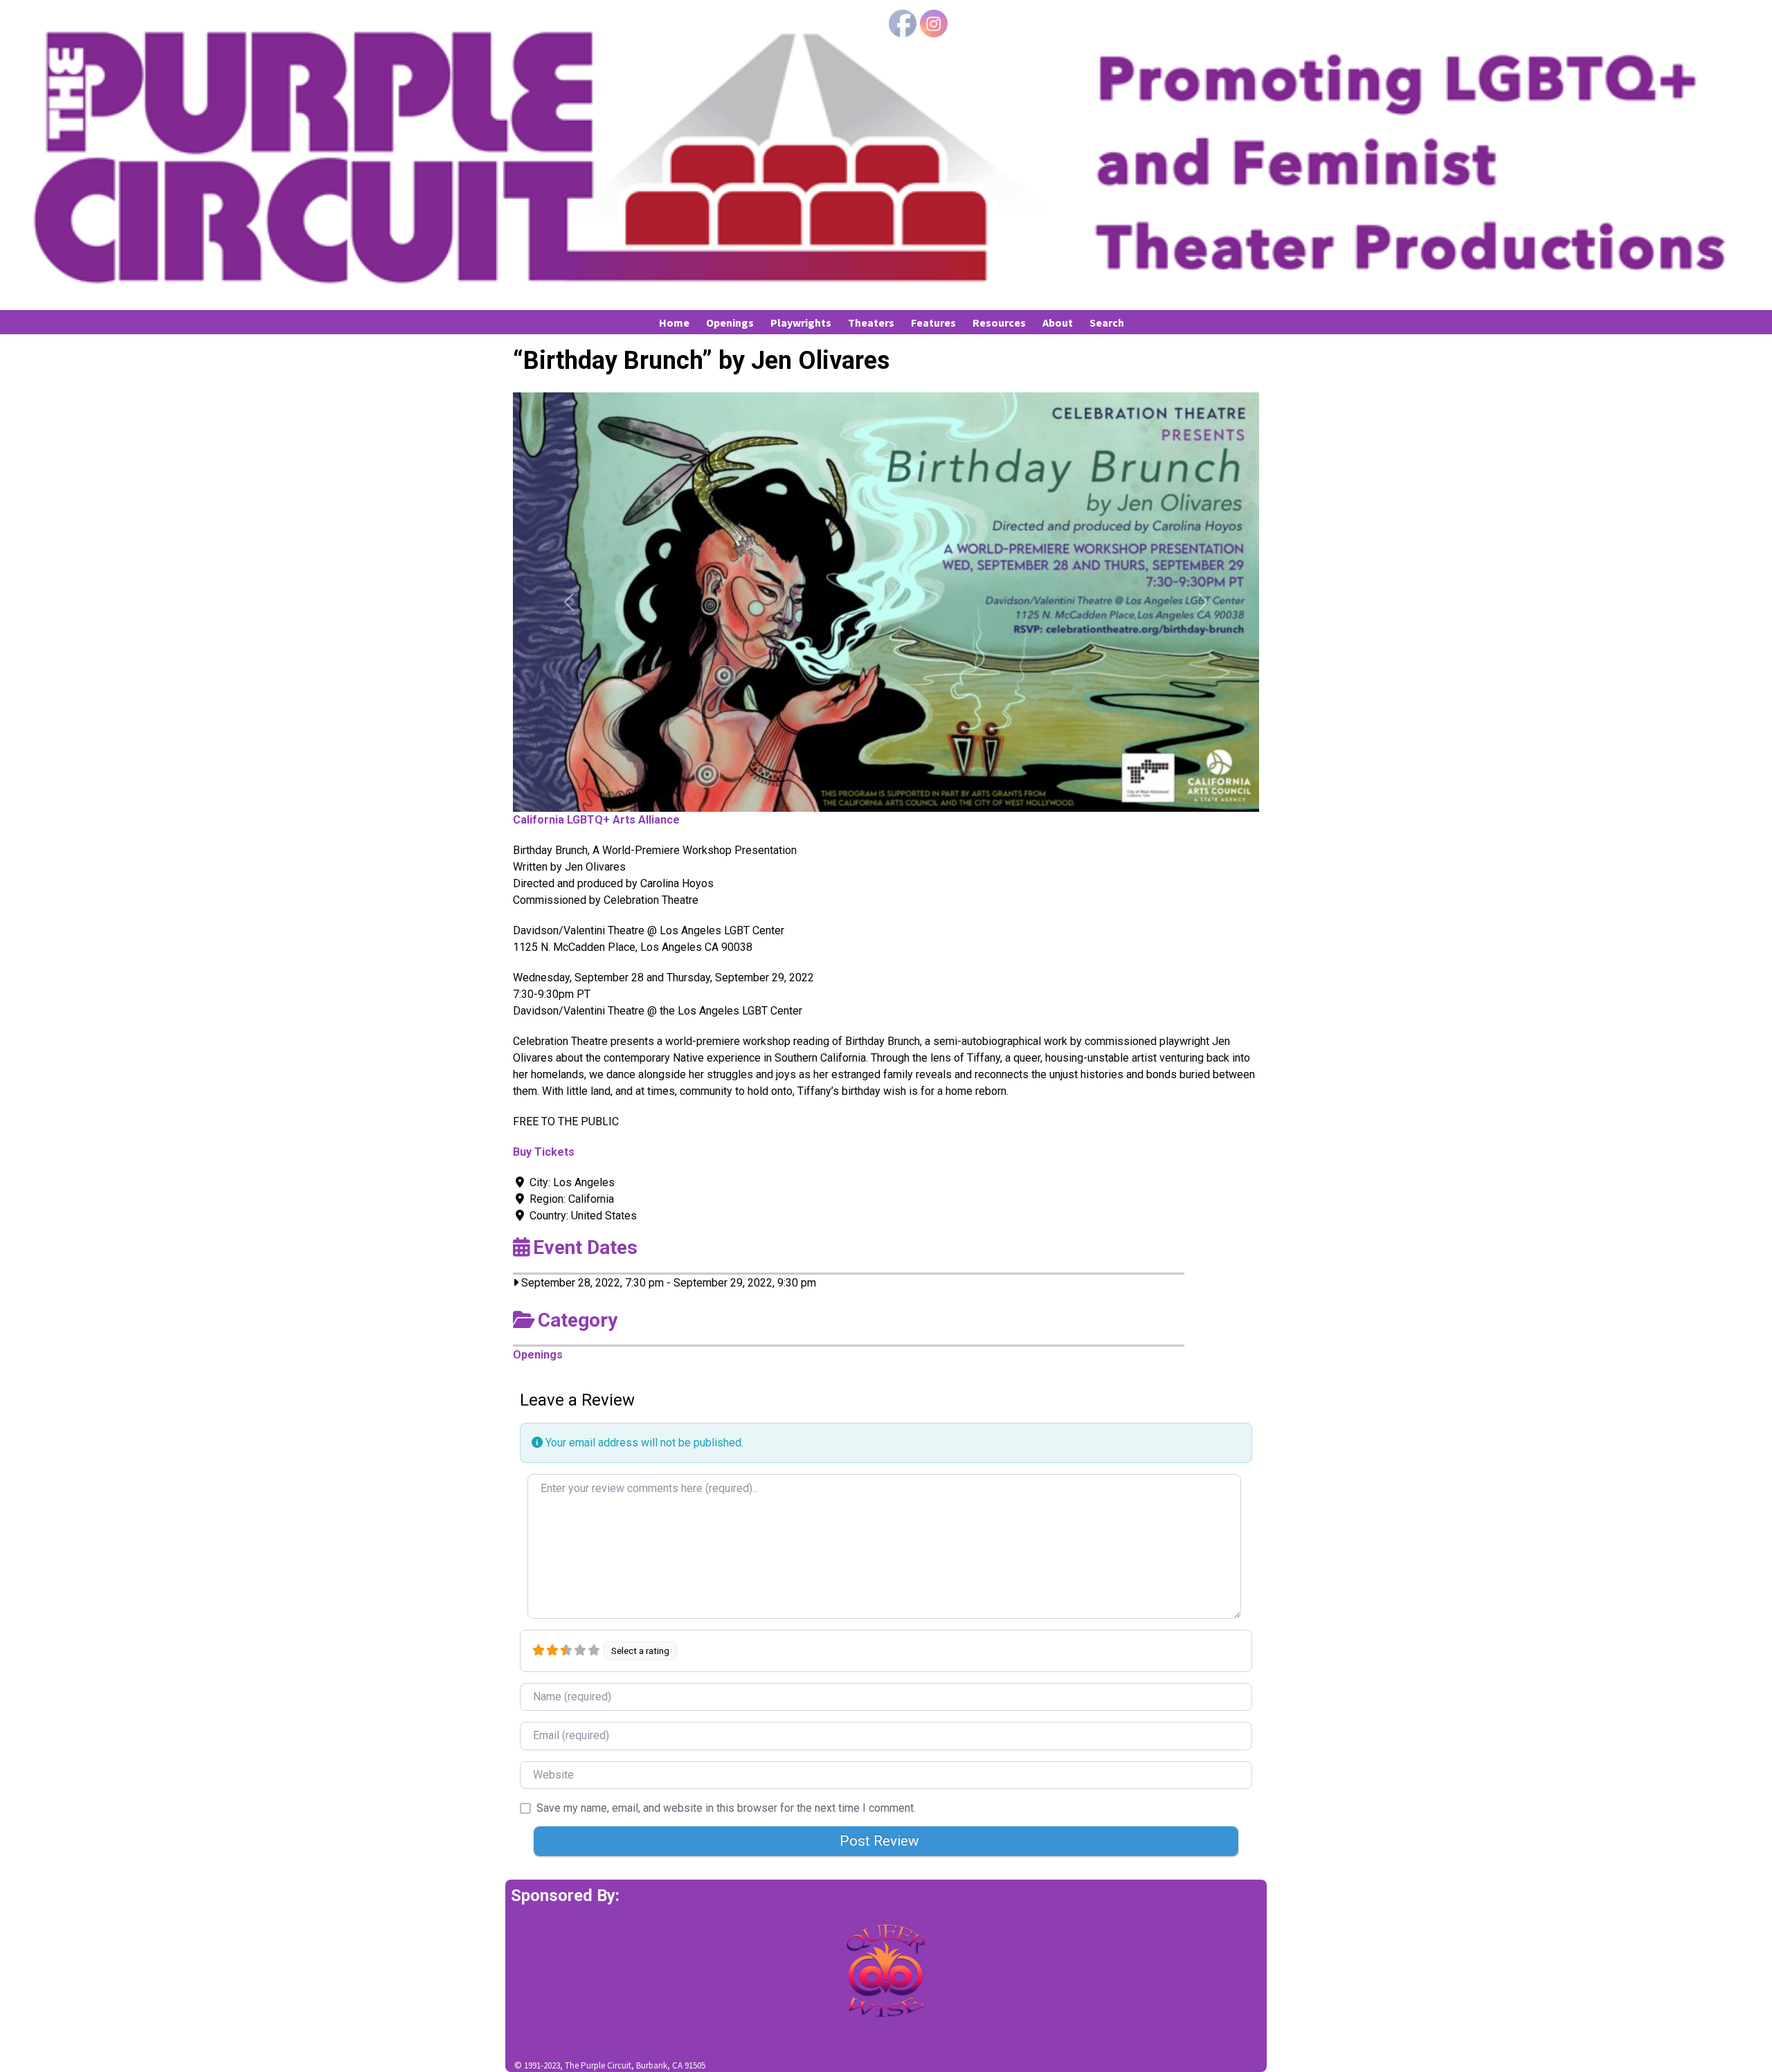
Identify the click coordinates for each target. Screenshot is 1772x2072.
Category (578, 1320)
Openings (730, 322)
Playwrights (801, 322)
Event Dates (585, 1247)
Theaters (871, 322)
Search (1107, 322)
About (1058, 322)
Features (933, 322)
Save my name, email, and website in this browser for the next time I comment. (726, 1808)
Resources (999, 322)
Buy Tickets (544, 1152)
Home (674, 322)
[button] (569, 602)
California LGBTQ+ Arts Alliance (596, 820)
